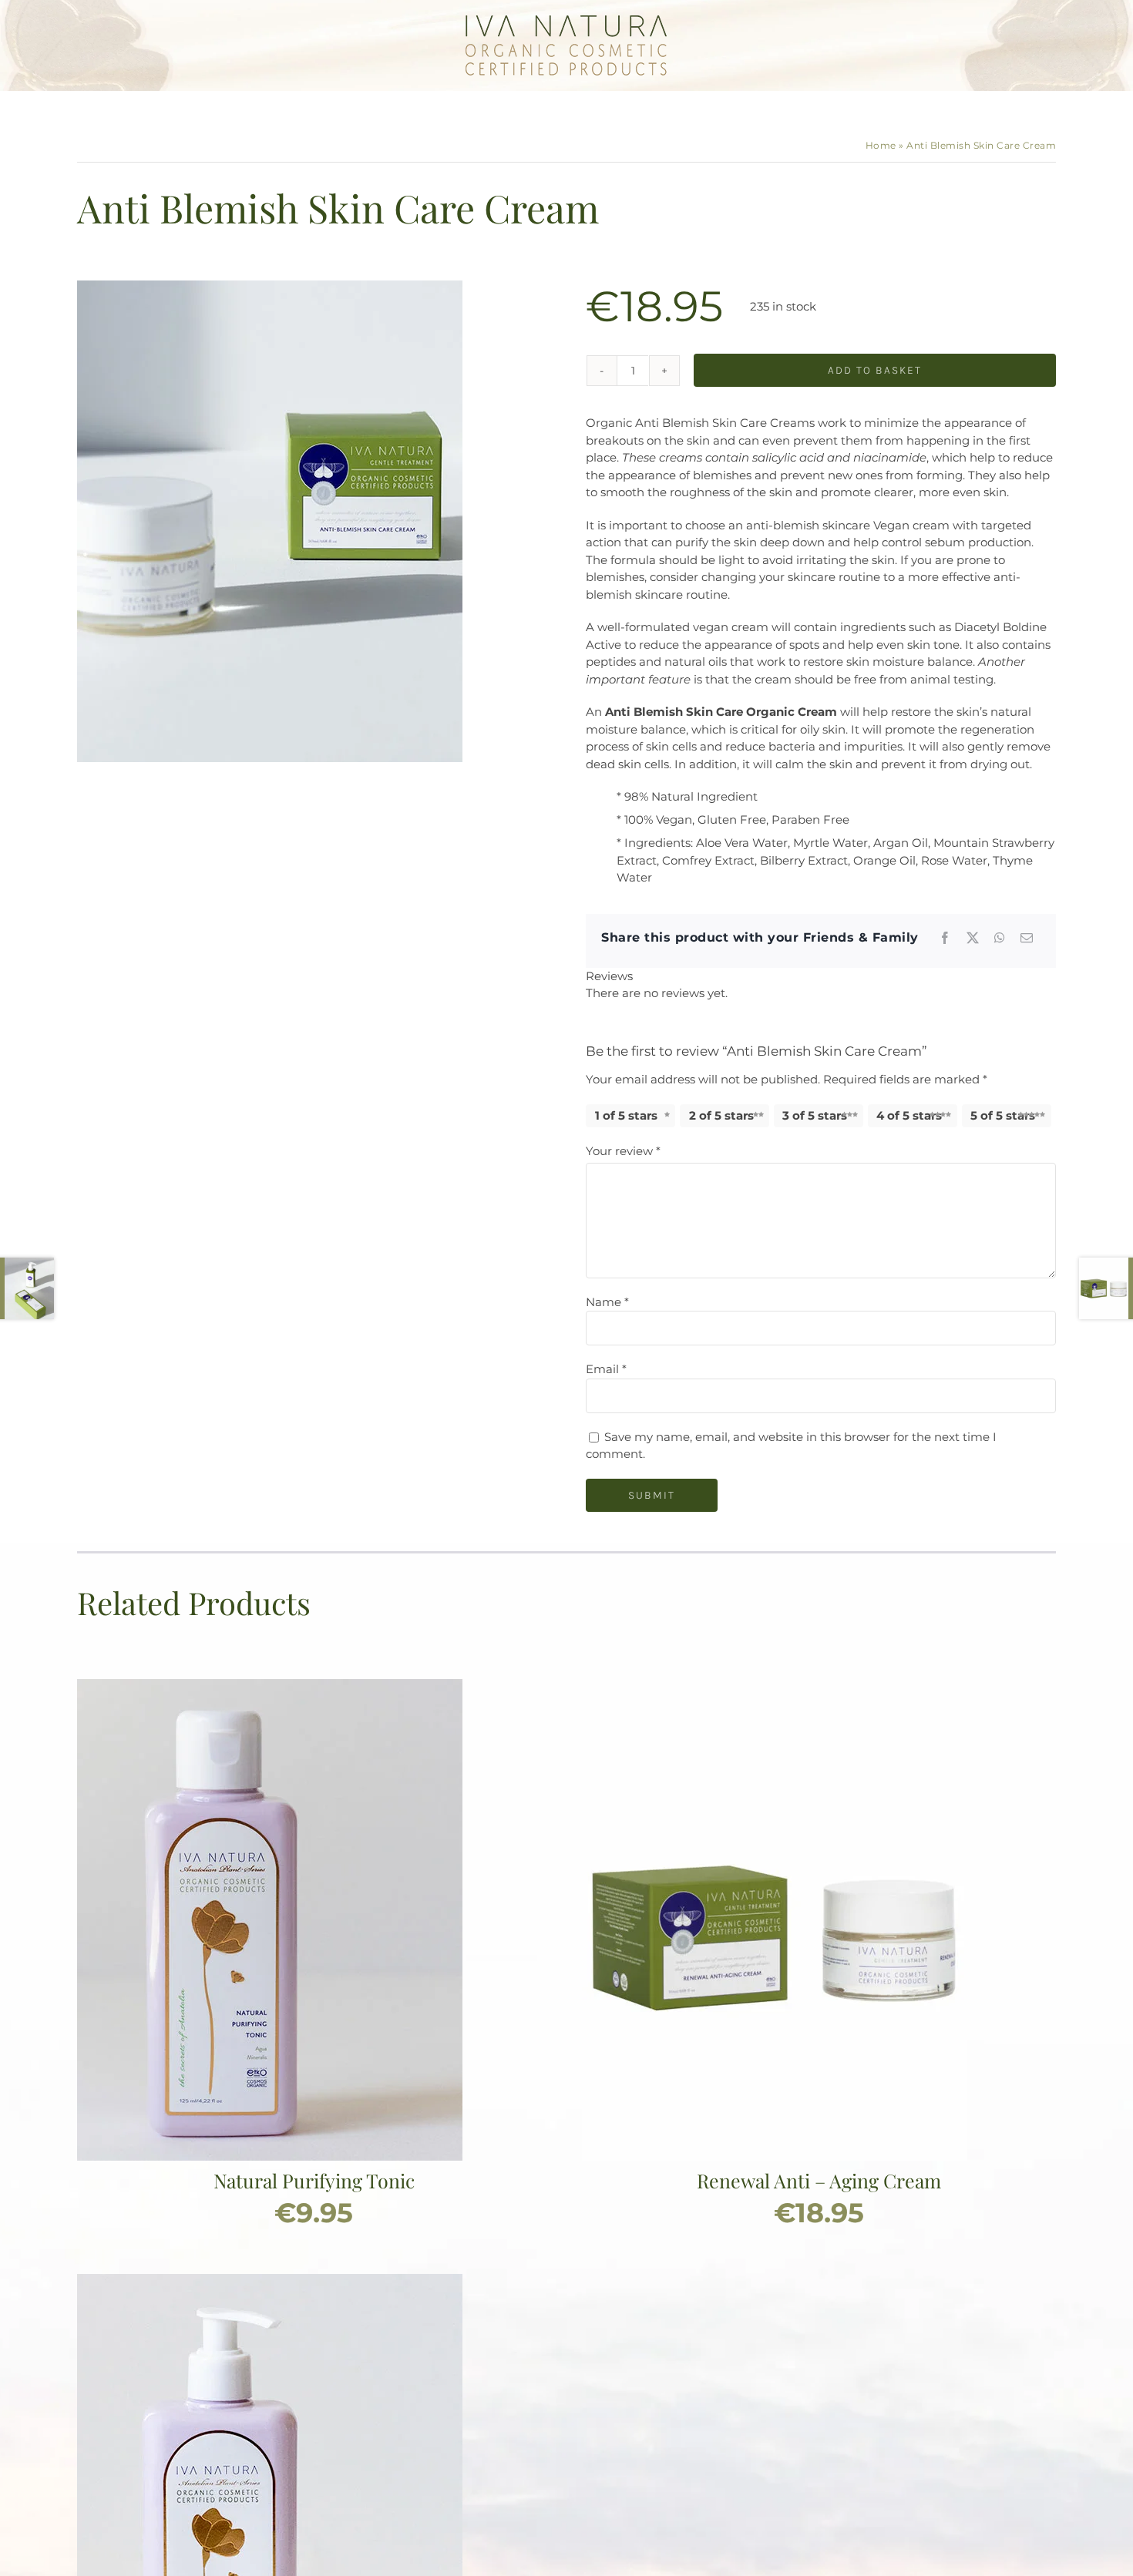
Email (606, 1369)
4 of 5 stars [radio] (909, 1115)
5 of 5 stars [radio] (1003, 1115)
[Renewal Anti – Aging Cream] (775, 1687)
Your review (623, 1151)
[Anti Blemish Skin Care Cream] (270, 521)
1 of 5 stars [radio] (626, 1115)
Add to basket (875, 370)
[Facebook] (945, 938)
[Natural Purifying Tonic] (270, 1687)
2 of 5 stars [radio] (721, 1115)
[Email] (1027, 938)
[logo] (566, 21)
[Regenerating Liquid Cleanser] (270, 2282)
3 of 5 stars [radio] (815, 1115)
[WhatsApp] (1000, 938)
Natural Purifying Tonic (314, 2180)
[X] (973, 938)
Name (607, 1302)
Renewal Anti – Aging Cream (819, 2180)
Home (881, 145)
